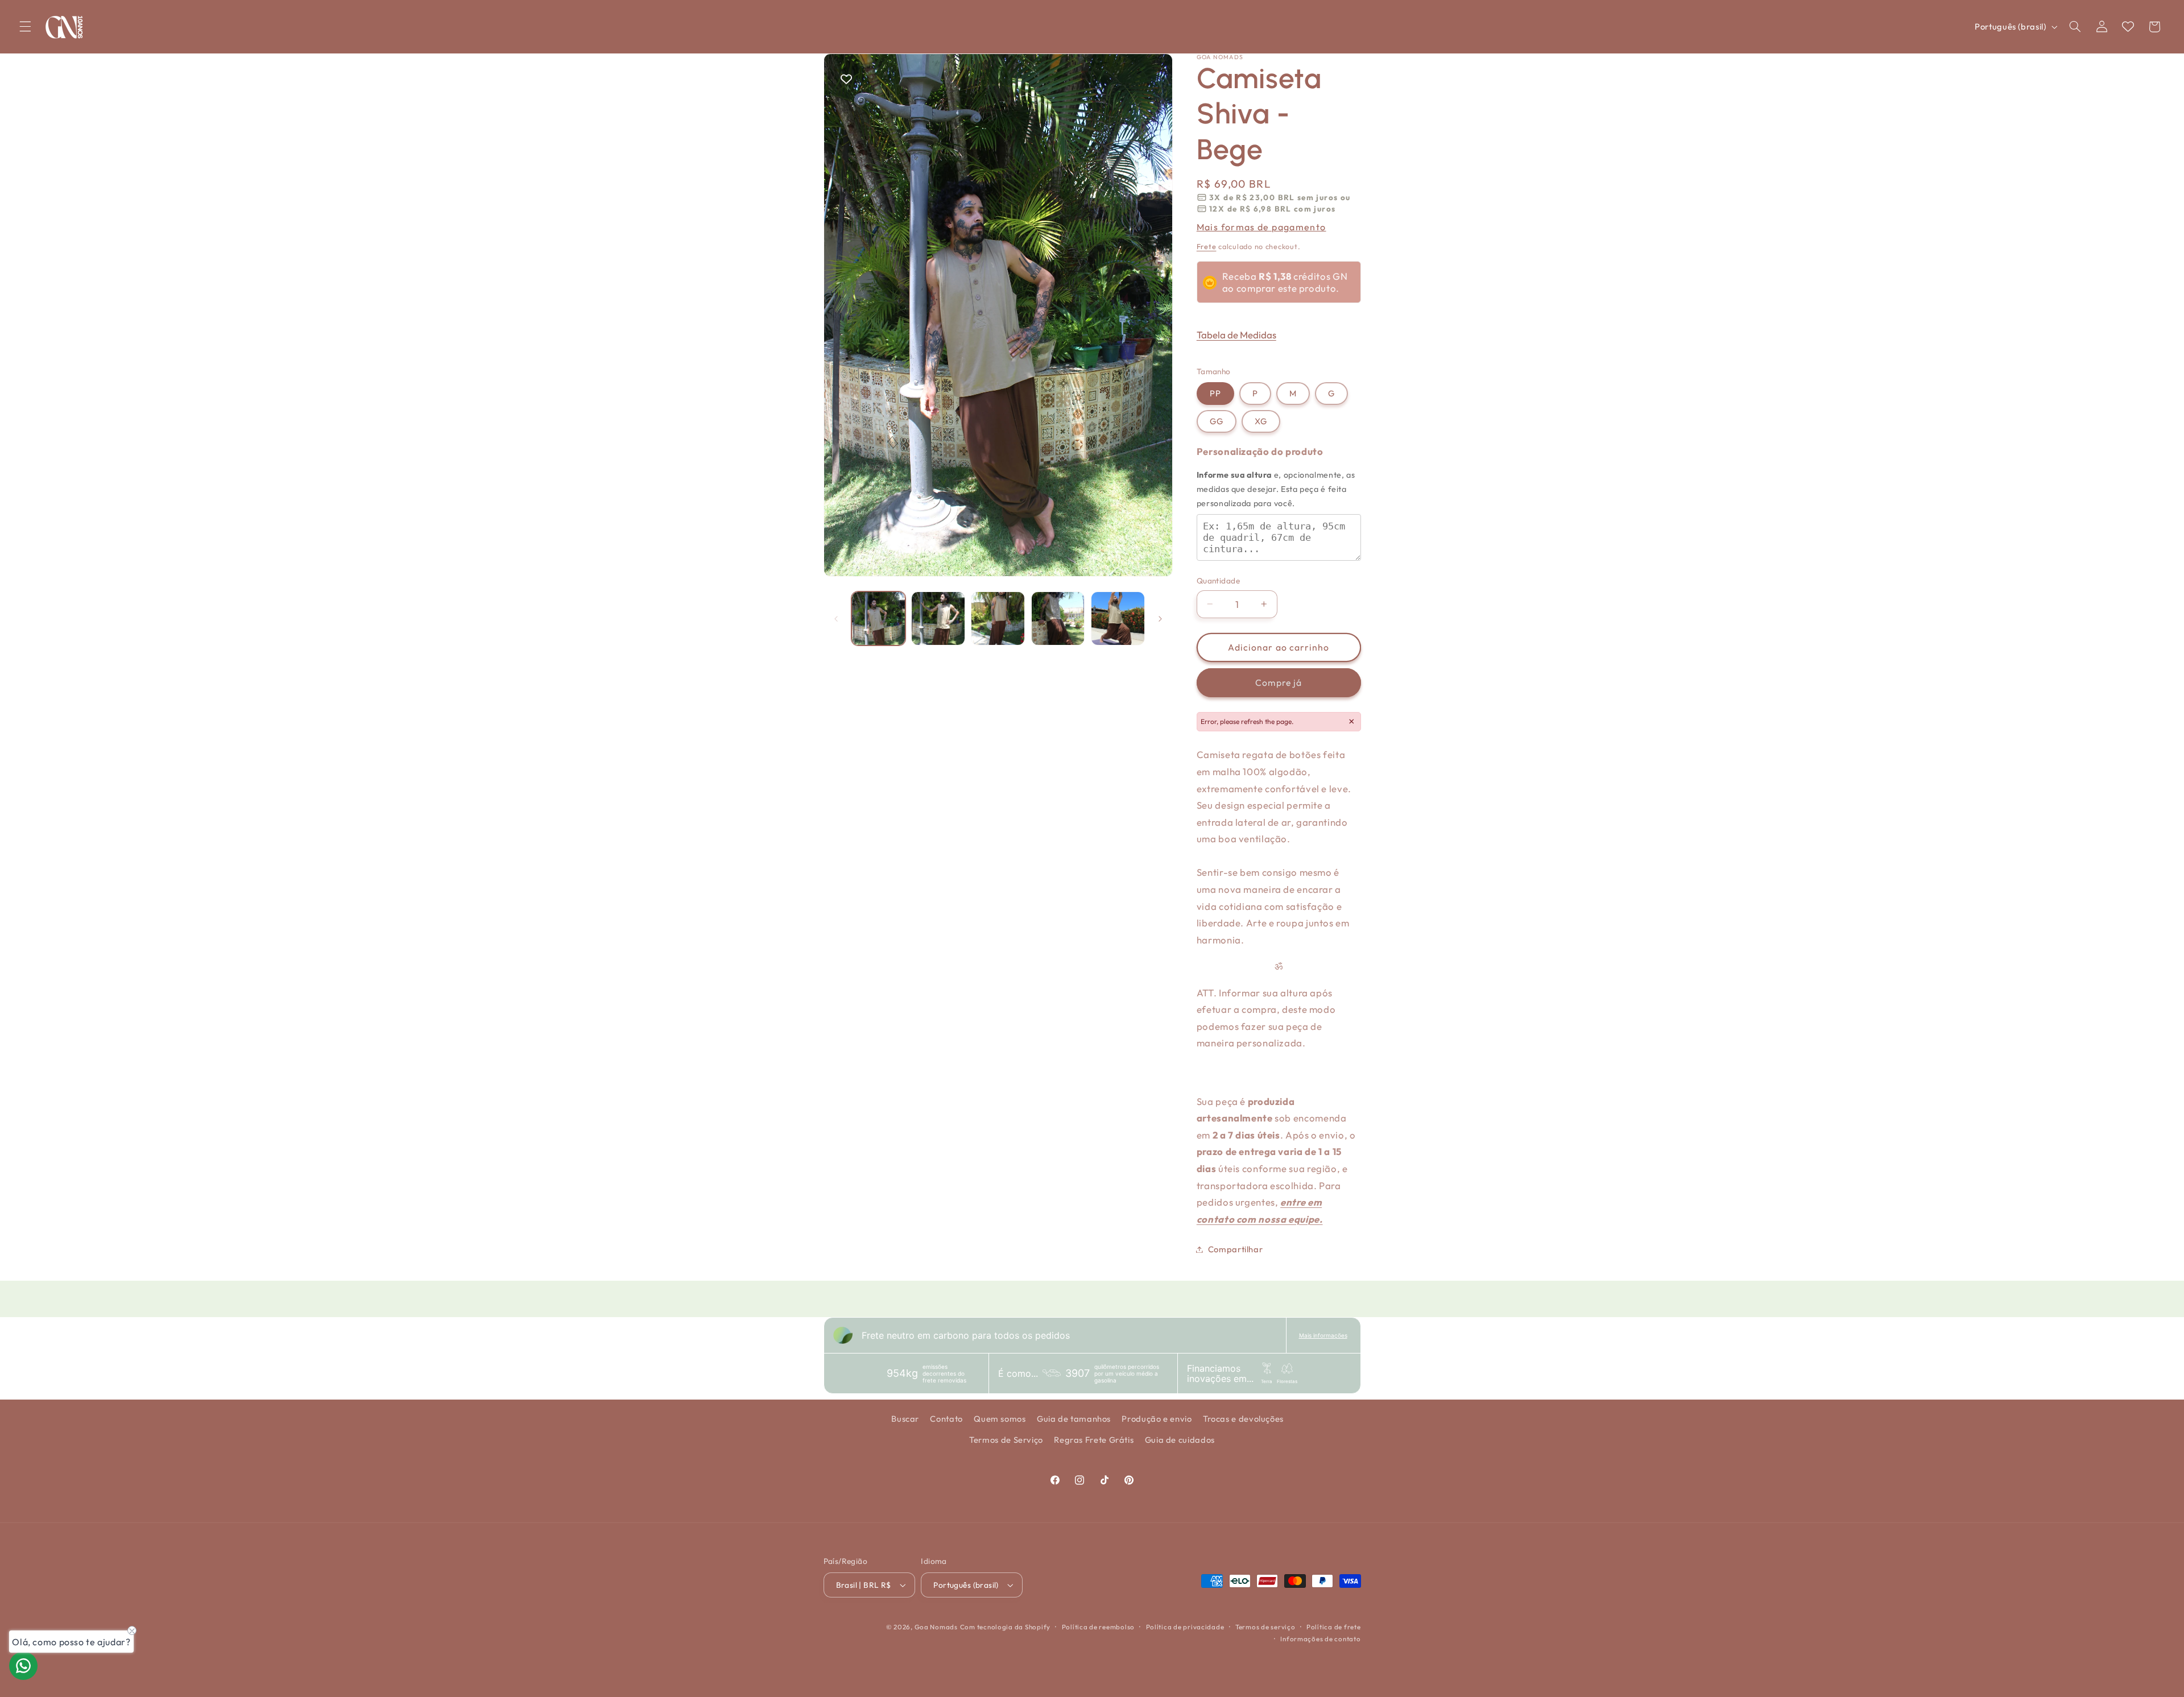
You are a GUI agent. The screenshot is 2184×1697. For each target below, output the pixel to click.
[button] (25, 27)
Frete (1207, 246)
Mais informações (1323, 1335)
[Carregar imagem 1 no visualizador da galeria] (878, 618)
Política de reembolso (1098, 1627)
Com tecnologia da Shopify (1005, 1627)
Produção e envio (1157, 1419)
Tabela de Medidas (1236, 334)
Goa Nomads (936, 1627)
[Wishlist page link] (2128, 26)
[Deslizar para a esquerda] (836, 619)
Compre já (1278, 682)
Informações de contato (1320, 1639)
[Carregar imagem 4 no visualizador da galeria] (1058, 618)
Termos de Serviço (1006, 1440)
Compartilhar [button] (1236, 1249)
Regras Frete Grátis (1094, 1440)
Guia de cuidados (1180, 1440)
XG (1261, 421)
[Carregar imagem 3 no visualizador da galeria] (998, 618)
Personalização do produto (1260, 451)
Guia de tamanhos (1074, 1419)
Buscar (905, 1419)
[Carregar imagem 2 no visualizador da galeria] (938, 618)
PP (1215, 393)
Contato (946, 1419)
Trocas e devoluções (1243, 1419)
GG (1217, 421)
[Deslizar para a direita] (1160, 619)
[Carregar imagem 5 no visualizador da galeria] (1118, 618)
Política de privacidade (1185, 1627)
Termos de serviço (1265, 1627)
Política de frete (1334, 1627)
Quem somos (1000, 1419)
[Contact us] (23, 1666)
